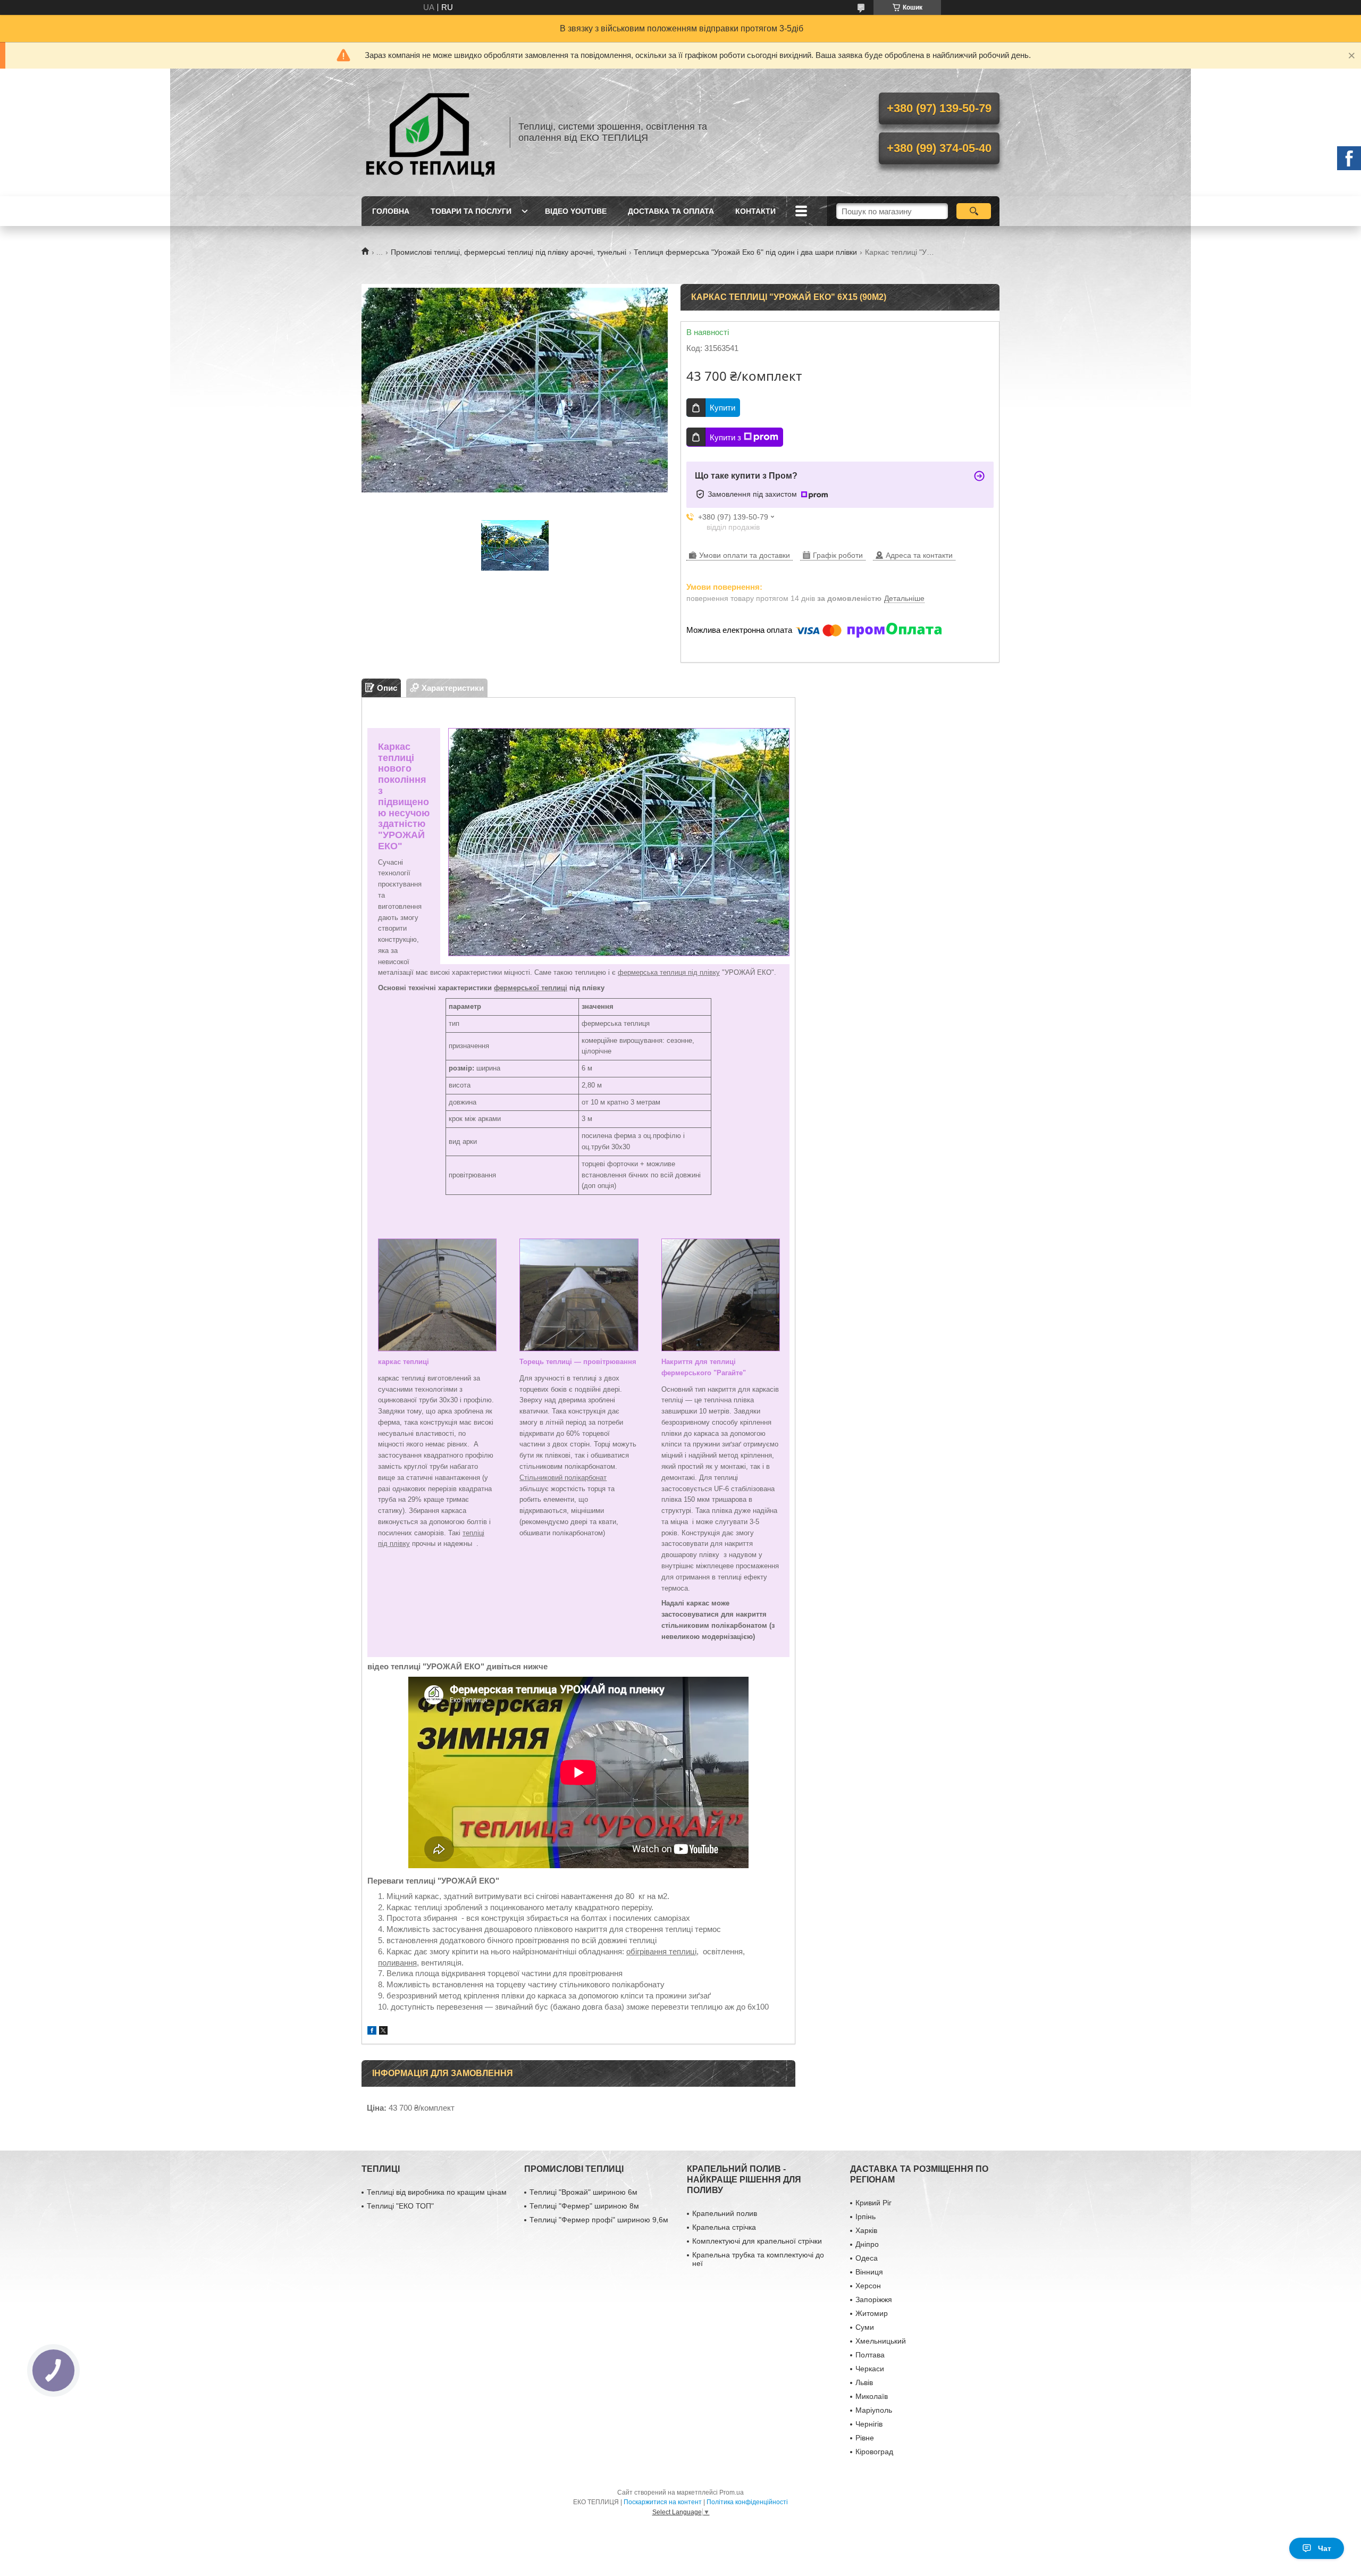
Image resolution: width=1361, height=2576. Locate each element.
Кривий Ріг (873, 2203)
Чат (1325, 2548)
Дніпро (867, 2244)
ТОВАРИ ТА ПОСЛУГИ (471, 211)
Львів (864, 2382)
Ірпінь (866, 2217)
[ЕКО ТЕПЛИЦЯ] (431, 132)
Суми (865, 2327)
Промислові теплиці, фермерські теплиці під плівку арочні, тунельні (509, 252)
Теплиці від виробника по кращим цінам (437, 2192)
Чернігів (869, 2424)
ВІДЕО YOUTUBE (576, 211)
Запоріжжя (874, 2299)
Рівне (865, 2438)
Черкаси (870, 2369)
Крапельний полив (725, 2213)
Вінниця (869, 2272)
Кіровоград (874, 2452)
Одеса (867, 2258)
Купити (722, 408)
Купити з (725, 437)
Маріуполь (874, 2410)
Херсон (868, 2286)
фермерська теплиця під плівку (669, 972)
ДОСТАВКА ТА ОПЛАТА (671, 211)
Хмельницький (881, 2341)
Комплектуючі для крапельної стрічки (757, 2241)
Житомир (872, 2313)
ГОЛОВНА (391, 211)
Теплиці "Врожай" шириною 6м (583, 2192)
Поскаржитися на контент (663, 2502)
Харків (866, 2230)
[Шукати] (974, 211)
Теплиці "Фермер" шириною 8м (584, 2206)
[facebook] (372, 2032)
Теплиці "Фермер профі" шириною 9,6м (599, 2220)
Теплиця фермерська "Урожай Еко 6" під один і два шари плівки (745, 252)
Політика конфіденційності (747, 2502)
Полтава (870, 2355)
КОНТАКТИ (755, 211)
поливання (397, 1963)
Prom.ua (732, 2493)
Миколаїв (872, 2396)
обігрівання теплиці (661, 1951)
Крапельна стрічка (724, 2227)
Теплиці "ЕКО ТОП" (400, 2206)
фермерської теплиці (531, 988)
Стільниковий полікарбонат (563, 1478)
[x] (383, 2032)
